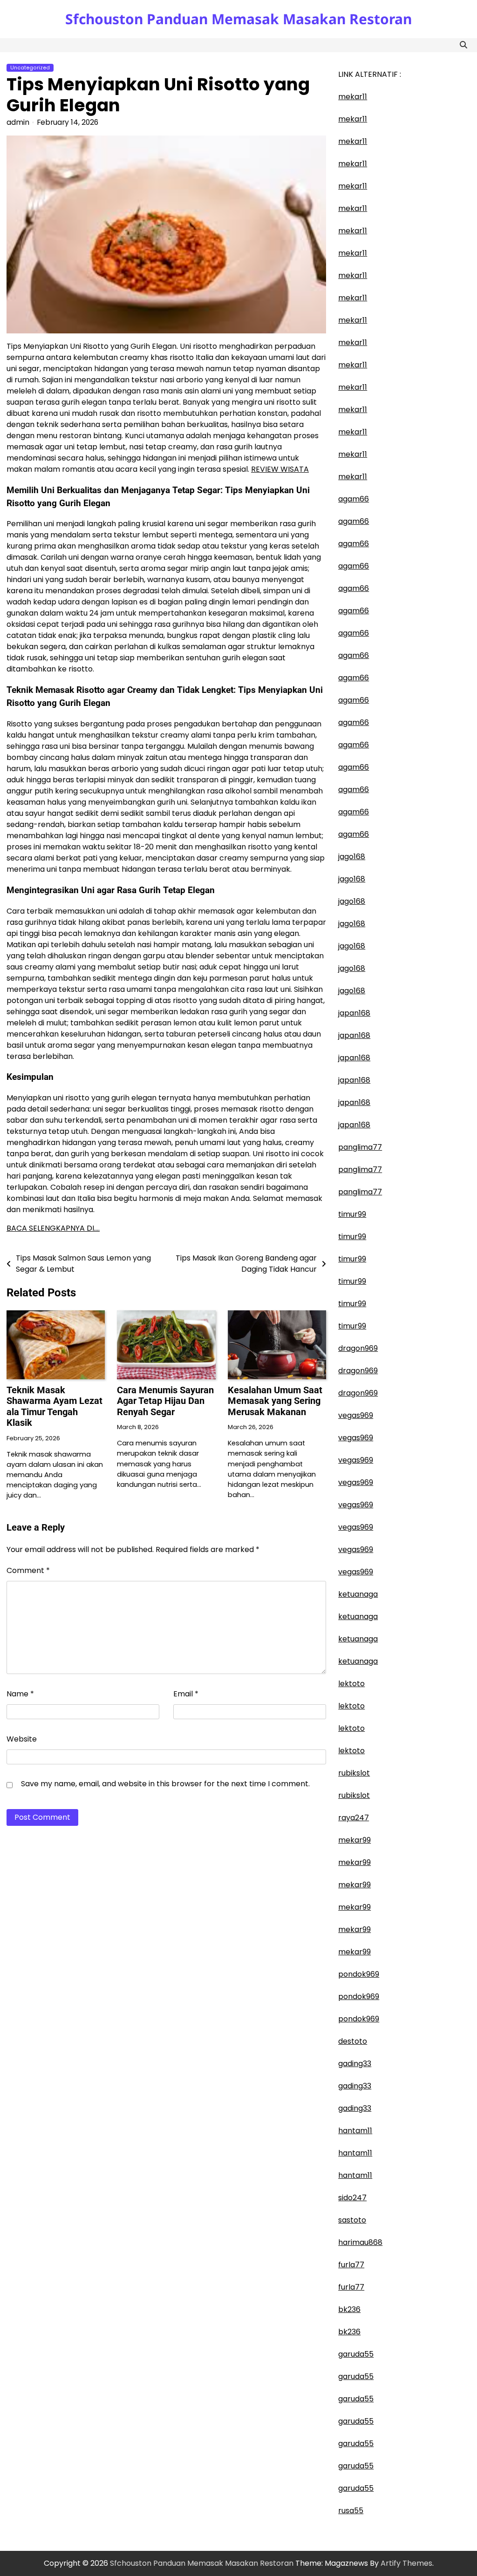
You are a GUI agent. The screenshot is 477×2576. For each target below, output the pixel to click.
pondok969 (359, 1974)
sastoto (352, 2220)
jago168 (352, 857)
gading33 (355, 2064)
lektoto (351, 1684)
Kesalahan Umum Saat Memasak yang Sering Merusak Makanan (275, 1401)
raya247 (354, 1818)
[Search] (463, 45)
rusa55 (351, 2511)
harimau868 (360, 2242)
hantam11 (355, 2131)
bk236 (349, 2309)
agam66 (354, 499)
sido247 (352, 2198)
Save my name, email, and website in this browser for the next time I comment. (165, 1784)
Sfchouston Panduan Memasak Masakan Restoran (238, 19)
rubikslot (354, 1773)
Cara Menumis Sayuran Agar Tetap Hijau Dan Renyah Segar (165, 1401)
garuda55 (356, 2354)
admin (18, 122)
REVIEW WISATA (280, 469)
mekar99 (354, 1840)
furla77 (351, 2265)
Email (186, 1694)
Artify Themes (406, 2563)
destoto (353, 2041)
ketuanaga (358, 1594)
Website (22, 1739)
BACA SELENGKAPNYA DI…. (53, 1228)
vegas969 (356, 1415)
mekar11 (353, 97)
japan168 (354, 1013)
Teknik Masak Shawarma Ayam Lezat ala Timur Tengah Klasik (55, 1407)
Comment (28, 1570)
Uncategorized (30, 68)
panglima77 (360, 1147)
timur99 (352, 1214)
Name (20, 1694)
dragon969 (358, 1348)
